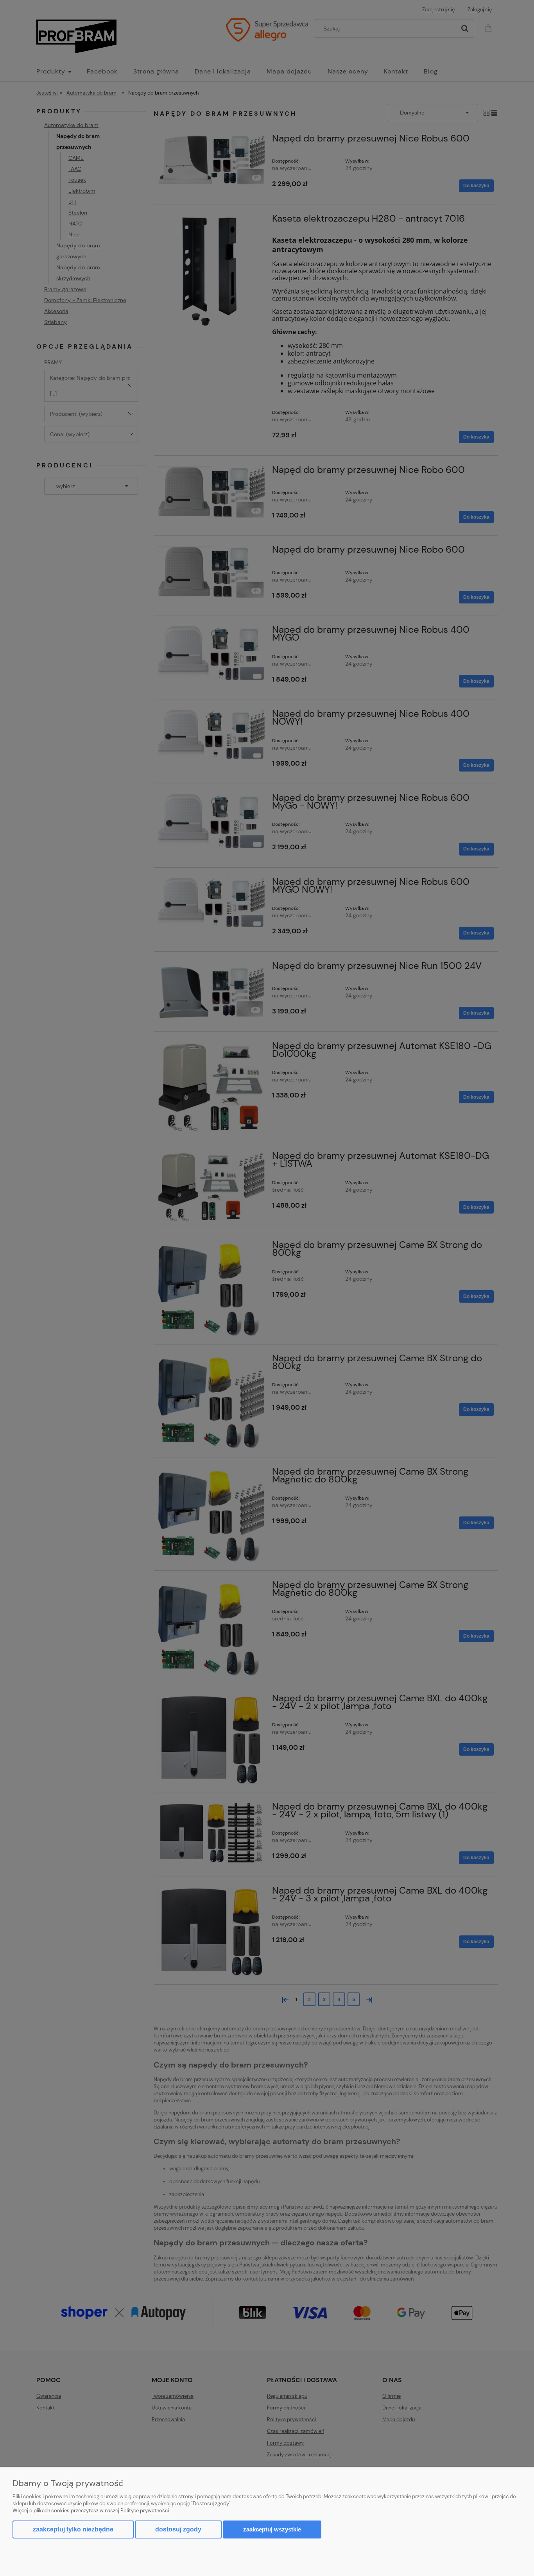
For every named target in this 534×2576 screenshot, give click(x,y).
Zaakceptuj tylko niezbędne (73, 2529)
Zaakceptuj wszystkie (272, 2529)
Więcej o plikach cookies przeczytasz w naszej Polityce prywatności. (91, 2511)
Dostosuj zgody (178, 2529)
